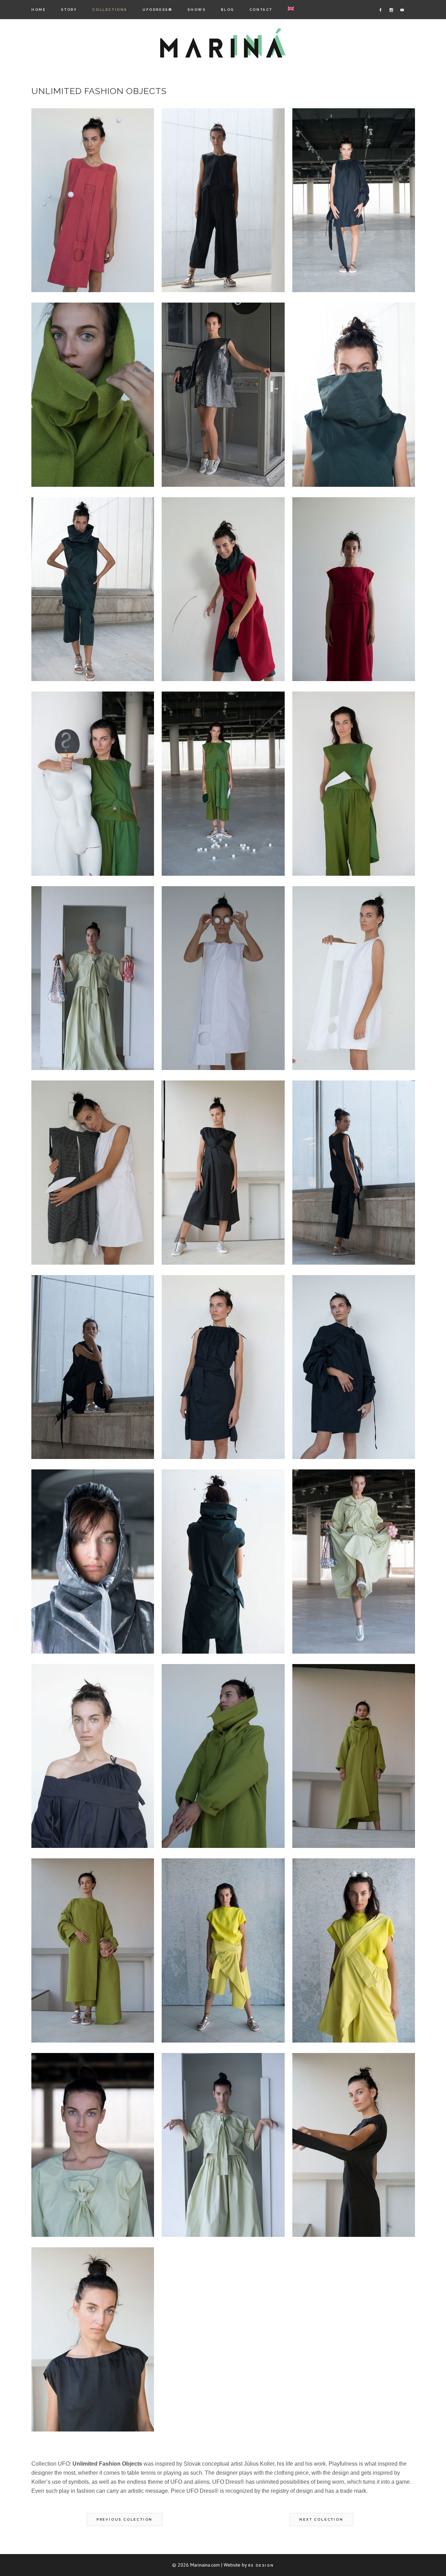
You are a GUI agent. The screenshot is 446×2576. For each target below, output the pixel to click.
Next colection (321, 2519)
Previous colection (125, 2519)
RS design (261, 2565)
